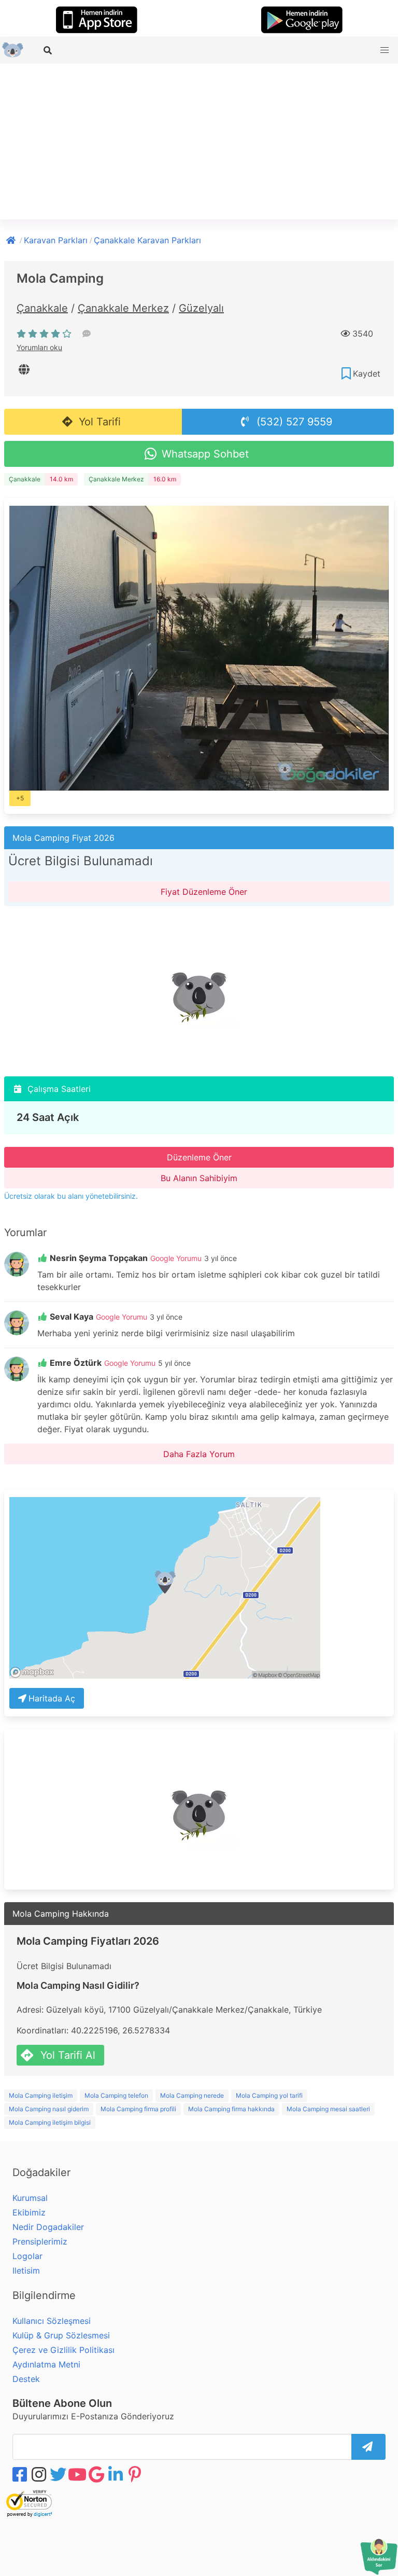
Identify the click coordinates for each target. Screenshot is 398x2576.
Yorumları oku (39, 347)
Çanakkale (42, 308)
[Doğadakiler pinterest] (136, 2474)
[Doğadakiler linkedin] (117, 2474)
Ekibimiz (29, 2212)
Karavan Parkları (56, 240)
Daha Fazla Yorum (199, 1454)
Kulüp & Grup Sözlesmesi (61, 2335)
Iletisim (26, 2270)
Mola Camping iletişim (41, 2095)
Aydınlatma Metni (46, 2364)
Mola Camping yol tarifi (269, 2095)
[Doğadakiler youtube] (78, 2474)
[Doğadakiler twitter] (59, 2474)
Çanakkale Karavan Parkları (147, 240)
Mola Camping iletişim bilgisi (50, 2122)
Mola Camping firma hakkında (231, 2109)
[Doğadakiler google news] (97, 2474)
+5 (20, 798)
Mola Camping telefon (116, 2095)
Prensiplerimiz (40, 2241)
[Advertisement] (199, 142)
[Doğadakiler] (12, 239)
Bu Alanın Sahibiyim (199, 1178)
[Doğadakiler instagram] (40, 2474)
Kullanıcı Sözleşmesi (52, 2321)
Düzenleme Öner (199, 1157)
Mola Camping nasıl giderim (49, 2109)
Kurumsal (30, 2198)
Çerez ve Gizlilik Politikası (63, 2350)
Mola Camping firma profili (138, 2109)
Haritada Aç (52, 1698)
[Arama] (49, 50)
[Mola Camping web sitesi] (25, 369)
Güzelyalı (201, 308)
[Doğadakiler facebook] (21, 2474)
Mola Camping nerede (192, 2095)
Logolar (27, 2256)
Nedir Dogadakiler (48, 2227)
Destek (26, 2379)
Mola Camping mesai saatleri (328, 2109)
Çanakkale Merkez (123, 308)
